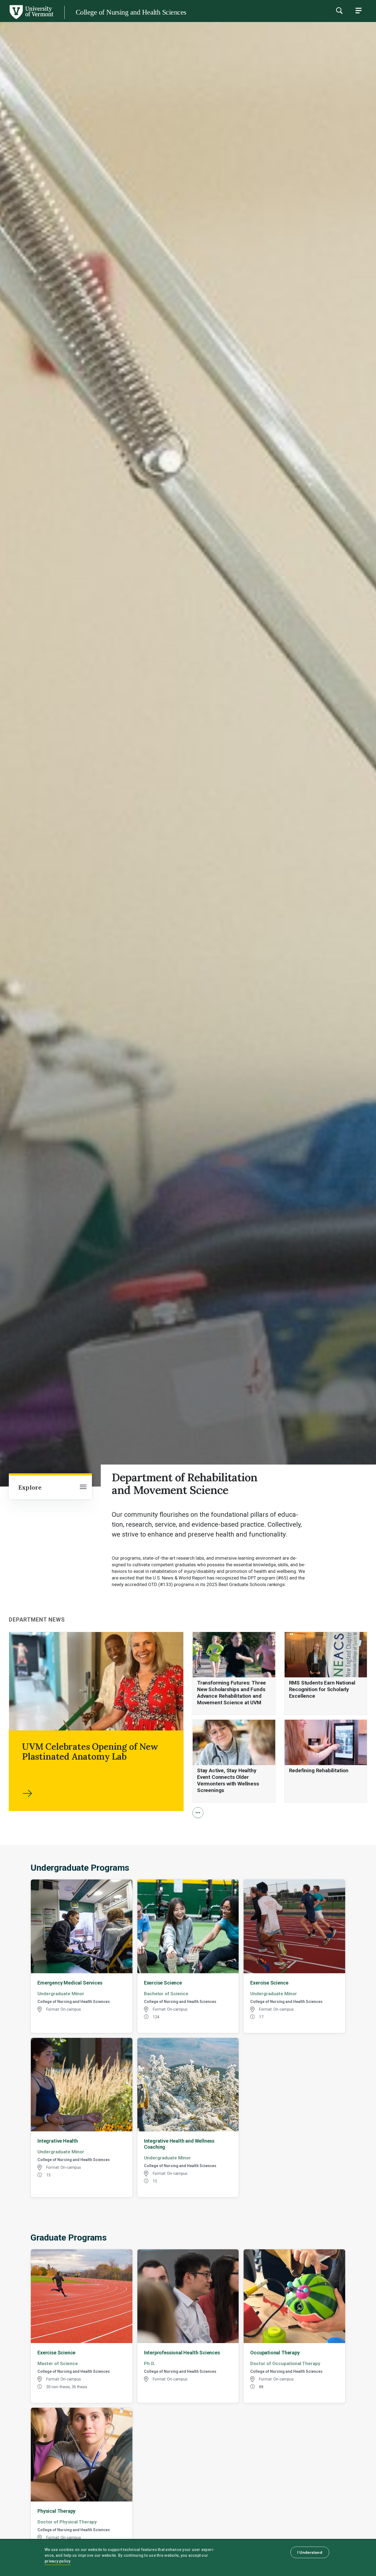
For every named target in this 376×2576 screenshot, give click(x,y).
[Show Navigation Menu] (358, 10)
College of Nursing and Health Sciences (131, 12)
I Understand (310, 2552)
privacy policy (58, 2561)
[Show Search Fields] (339, 10)
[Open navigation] (83, 1487)
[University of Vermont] (31, 19)
